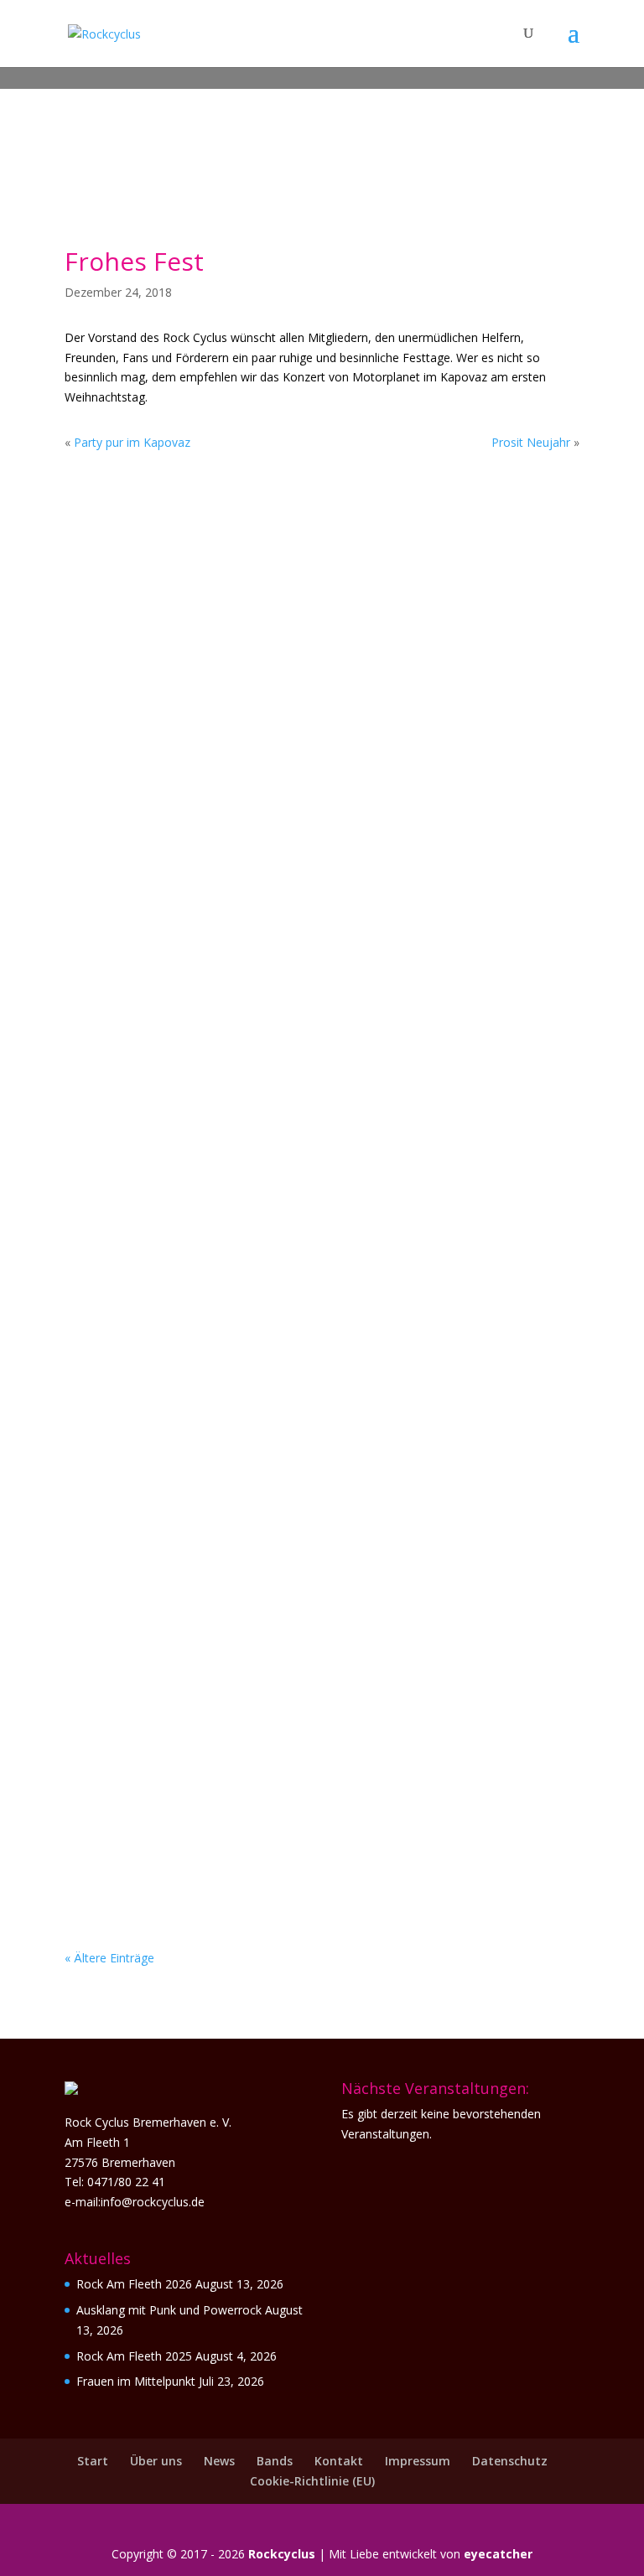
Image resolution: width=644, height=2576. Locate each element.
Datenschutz (510, 2461)
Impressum (418, 2461)
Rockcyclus (282, 2554)
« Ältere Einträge (109, 1958)
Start (93, 2461)
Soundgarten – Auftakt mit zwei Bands (245, 1094)
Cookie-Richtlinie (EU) (312, 2481)
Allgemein (195, 666)
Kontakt (339, 2461)
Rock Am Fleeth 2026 (134, 2284)
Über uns (156, 2461)
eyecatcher (498, 2554)
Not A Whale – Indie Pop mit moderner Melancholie (292, 1548)
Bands (275, 2461)
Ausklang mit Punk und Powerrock (228, 640)
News (219, 2461)
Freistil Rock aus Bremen (184, 1775)
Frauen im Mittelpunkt (178, 867)
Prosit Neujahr (531, 442)
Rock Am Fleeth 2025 (134, 2356)
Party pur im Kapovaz (132, 442)
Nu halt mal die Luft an (181, 1321)
